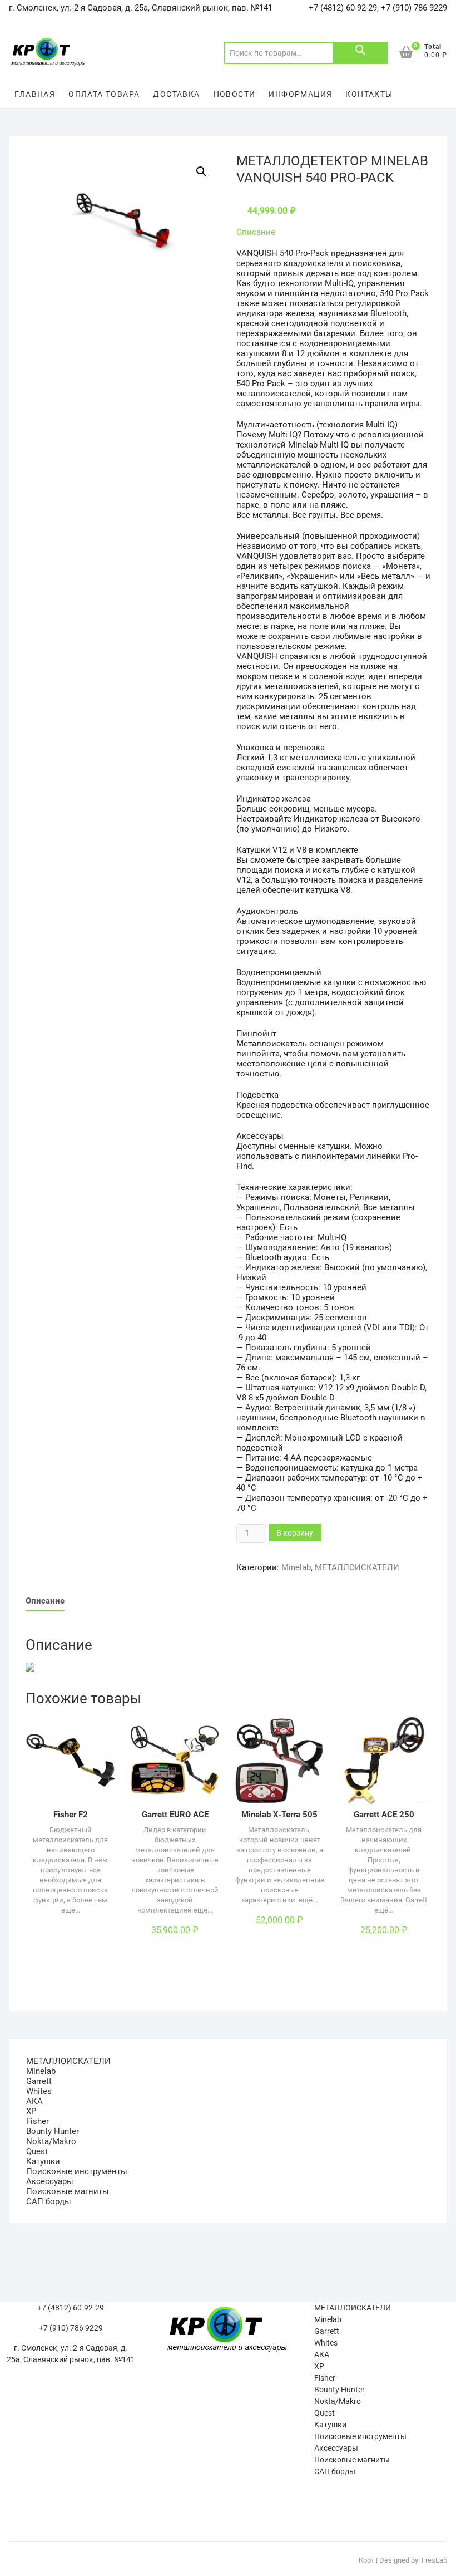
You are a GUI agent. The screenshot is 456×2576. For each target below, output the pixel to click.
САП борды (49, 2201)
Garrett (39, 2081)
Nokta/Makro (51, 2141)
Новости (235, 94)
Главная (35, 94)
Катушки (43, 2161)
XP (31, 2111)
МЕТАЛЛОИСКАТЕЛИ (357, 1567)
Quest (37, 2151)
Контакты (369, 94)
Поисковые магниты (68, 2191)
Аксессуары (50, 2181)
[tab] (45, 1602)
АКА (34, 2101)
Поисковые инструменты (77, 2171)
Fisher (38, 2121)
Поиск (360, 53)
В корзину (295, 1533)
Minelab (296, 1567)
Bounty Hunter (53, 2131)
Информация (300, 94)
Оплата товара (104, 94)
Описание (256, 232)
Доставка (176, 94)
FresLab (434, 2560)
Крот (366, 2560)
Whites (39, 2091)
